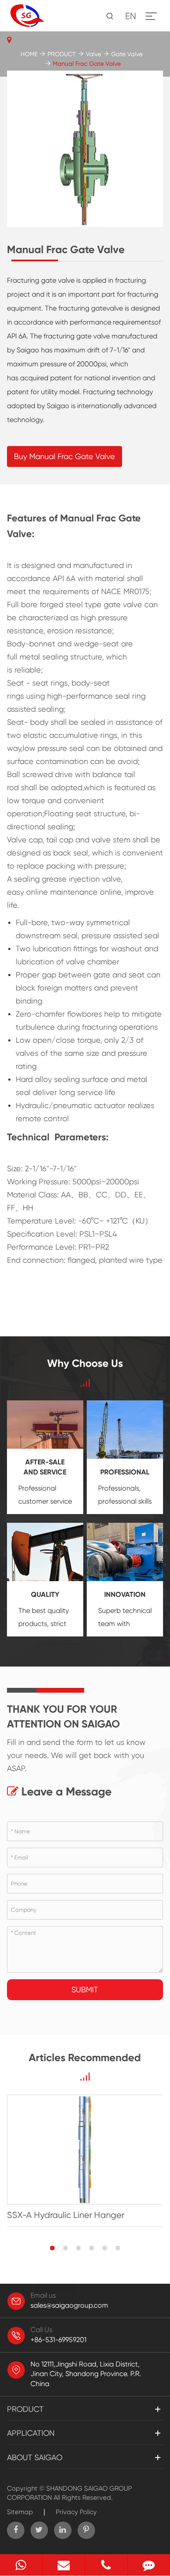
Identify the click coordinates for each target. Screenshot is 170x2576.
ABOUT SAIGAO (35, 2457)
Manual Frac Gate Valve (87, 64)
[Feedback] (149, 2565)
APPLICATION (31, 2433)
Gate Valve (127, 54)
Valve (93, 54)
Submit (85, 1989)
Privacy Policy (76, 2512)
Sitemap (20, 2512)
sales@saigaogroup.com (69, 2305)
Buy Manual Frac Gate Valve (65, 456)
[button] (52, 2248)
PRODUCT (62, 54)
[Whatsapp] (21, 2565)
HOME (29, 54)
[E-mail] (64, 2565)
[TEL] (106, 2565)
